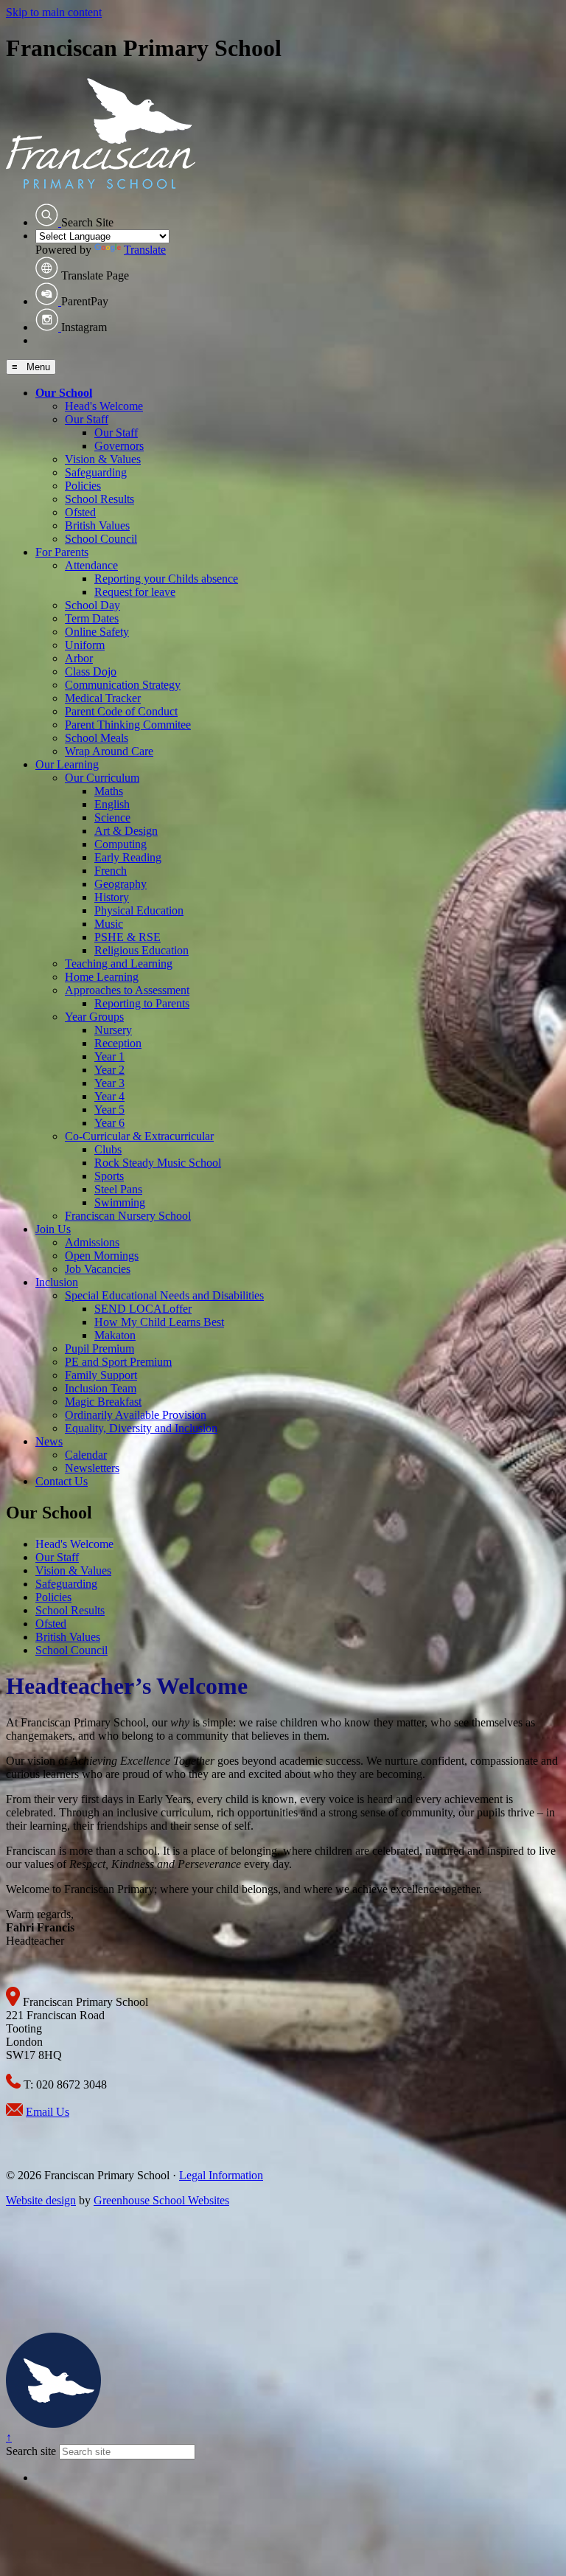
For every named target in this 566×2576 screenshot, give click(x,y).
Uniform (85, 645)
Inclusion (57, 1282)
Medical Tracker (103, 698)
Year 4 (109, 1096)
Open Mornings (102, 1256)
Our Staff (87, 419)
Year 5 (109, 1110)
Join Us (53, 1229)
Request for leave (135, 592)
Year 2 (109, 1070)
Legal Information (221, 2175)
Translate (145, 250)
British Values (97, 525)
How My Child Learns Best (159, 1322)
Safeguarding (96, 472)
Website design (41, 2200)
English (112, 804)
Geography (120, 884)
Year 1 (109, 1056)
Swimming (120, 1202)
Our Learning (67, 764)
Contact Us (62, 1481)
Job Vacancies (98, 1269)
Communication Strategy (123, 685)
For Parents (62, 552)
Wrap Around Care (109, 751)
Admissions (92, 1242)
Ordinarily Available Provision (136, 1415)
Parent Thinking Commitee (128, 725)
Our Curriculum (102, 778)
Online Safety (97, 632)
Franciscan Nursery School (128, 1216)
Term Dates (92, 618)
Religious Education (141, 950)
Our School (64, 393)
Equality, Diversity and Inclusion (141, 1428)
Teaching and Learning (119, 964)
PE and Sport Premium (118, 1362)
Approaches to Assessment (127, 990)
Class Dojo (91, 671)
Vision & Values (103, 459)
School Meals (97, 738)
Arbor (79, 658)
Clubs (108, 1149)
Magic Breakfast (103, 1402)
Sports (109, 1176)
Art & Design (126, 831)
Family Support (101, 1375)
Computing (120, 844)
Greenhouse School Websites (161, 2200)
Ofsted (80, 512)
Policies (83, 486)
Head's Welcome (104, 406)
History (112, 897)
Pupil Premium (99, 1348)
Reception (118, 1043)
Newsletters (92, 1468)
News (49, 1441)
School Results (99, 499)
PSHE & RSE (127, 937)
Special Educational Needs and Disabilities (164, 1295)
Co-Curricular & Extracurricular (139, 1136)
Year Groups (94, 1017)
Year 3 (109, 1083)
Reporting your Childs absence (166, 579)
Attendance (91, 565)
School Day (92, 605)
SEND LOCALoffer (143, 1309)
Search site (31, 2451)
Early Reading (128, 857)
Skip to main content (54, 12)
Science (112, 817)
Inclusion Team (101, 1388)
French (111, 871)
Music (109, 924)
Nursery (113, 1030)
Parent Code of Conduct (121, 711)
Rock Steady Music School (158, 1163)
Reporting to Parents (142, 1003)
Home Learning (102, 977)
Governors (119, 446)
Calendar (86, 1455)
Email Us (48, 2112)
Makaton (115, 1335)
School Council (101, 539)
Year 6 (109, 1123)
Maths (109, 791)
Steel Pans (118, 1189)
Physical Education (139, 910)
